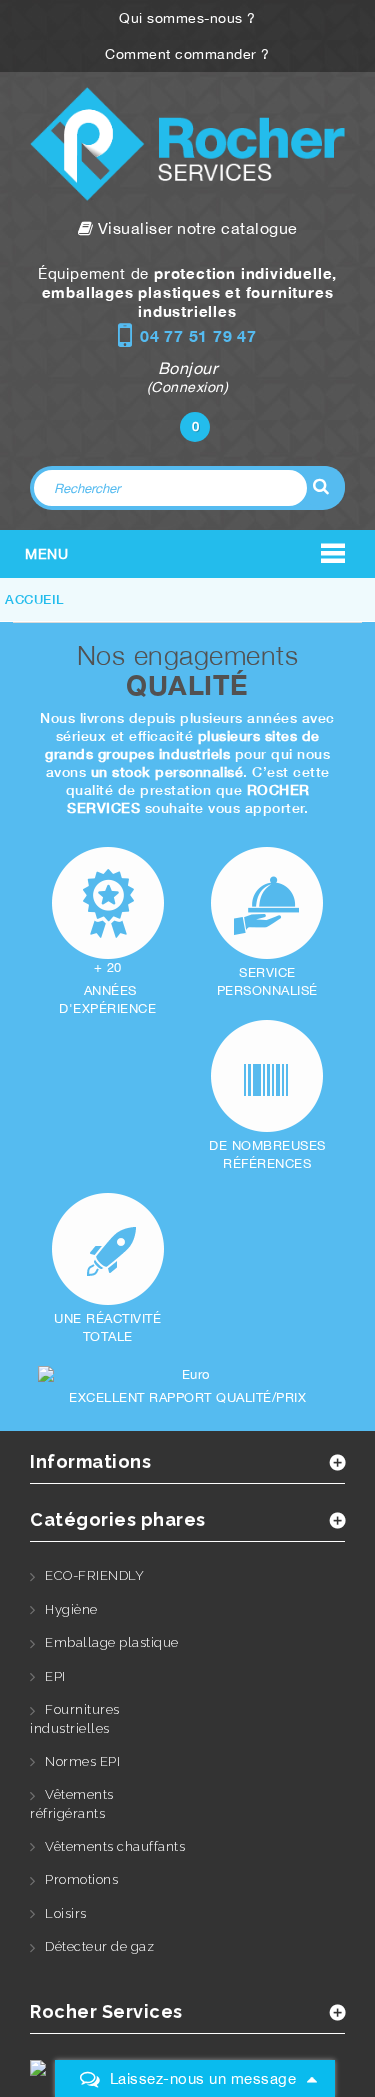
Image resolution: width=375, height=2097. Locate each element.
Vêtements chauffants (115, 1846)
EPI (55, 1676)
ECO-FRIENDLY (94, 1575)
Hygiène (71, 1609)
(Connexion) (188, 387)
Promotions (81, 1879)
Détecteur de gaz (99, 1946)
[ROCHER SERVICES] (187, 144)
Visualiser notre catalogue (195, 228)
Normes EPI (82, 1761)
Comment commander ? (187, 54)
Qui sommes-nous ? (187, 18)
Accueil (34, 599)
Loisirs (66, 1913)
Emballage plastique (112, 1642)
